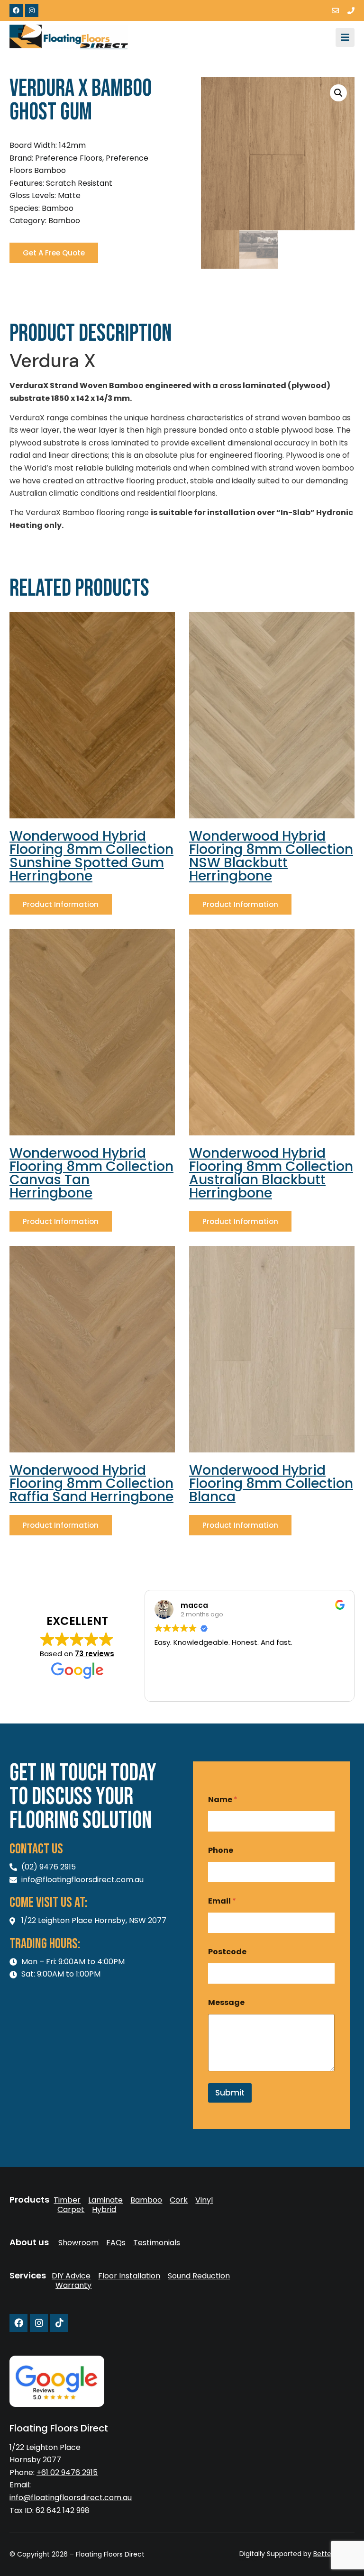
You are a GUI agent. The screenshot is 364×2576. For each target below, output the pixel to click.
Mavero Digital (250, 2561)
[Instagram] (32, 10)
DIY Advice (71, 2276)
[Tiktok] (59, 2323)
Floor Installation (129, 2276)
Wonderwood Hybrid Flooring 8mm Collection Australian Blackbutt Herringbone (271, 1173)
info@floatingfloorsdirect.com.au (71, 2498)
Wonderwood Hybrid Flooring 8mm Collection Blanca (271, 1483)
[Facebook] (16, 10)
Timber (67, 2200)
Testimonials (157, 2243)
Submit (230, 2093)
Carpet (71, 2210)
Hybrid (104, 2210)
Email (222, 1901)
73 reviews (95, 1654)
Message (226, 2002)
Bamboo (146, 2200)
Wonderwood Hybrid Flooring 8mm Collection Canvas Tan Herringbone (91, 1173)
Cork (179, 2200)
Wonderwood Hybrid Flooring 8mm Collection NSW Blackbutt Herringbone (271, 856)
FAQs (116, 2243)
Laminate (105, 2200)
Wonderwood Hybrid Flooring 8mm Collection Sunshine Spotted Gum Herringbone (91, 856)
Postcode (227, 1952)
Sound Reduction (199, 2276)
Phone (221, 1850)
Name (223, 1800)
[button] (338, 93)
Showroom (78, 2243)
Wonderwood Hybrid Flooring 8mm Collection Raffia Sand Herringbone (91, 1483)
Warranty (73, 2286)
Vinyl (204, 2200)
